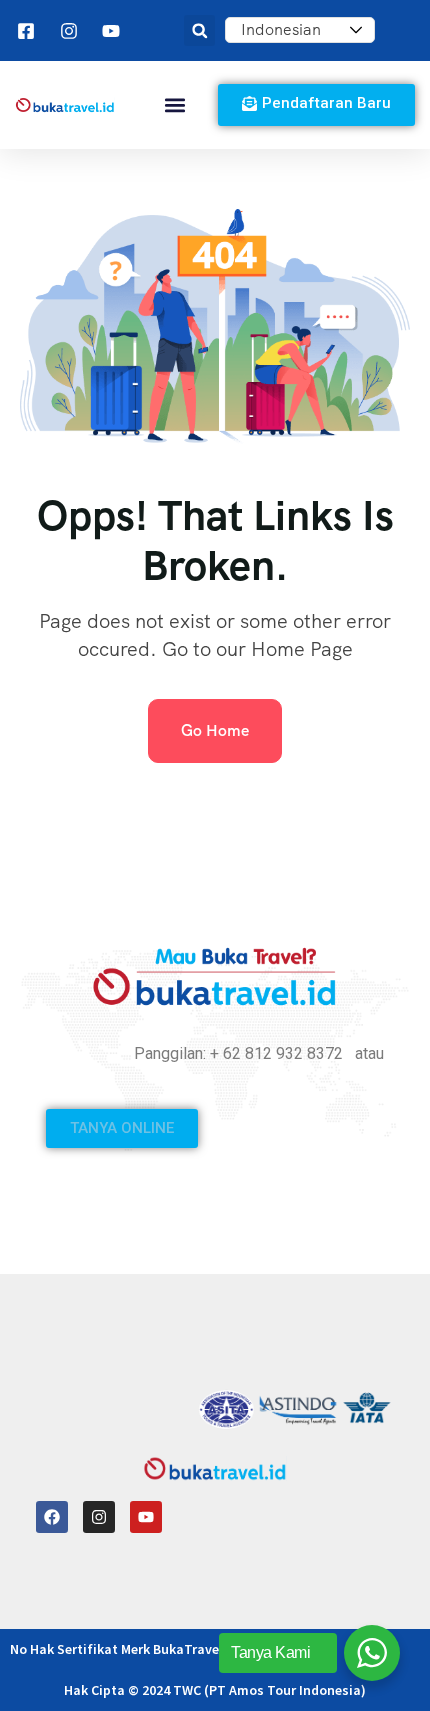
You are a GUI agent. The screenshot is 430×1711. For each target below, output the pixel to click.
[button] (199, 30)
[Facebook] (52, 1517)
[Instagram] (99, 1517)
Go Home (215, 730)
